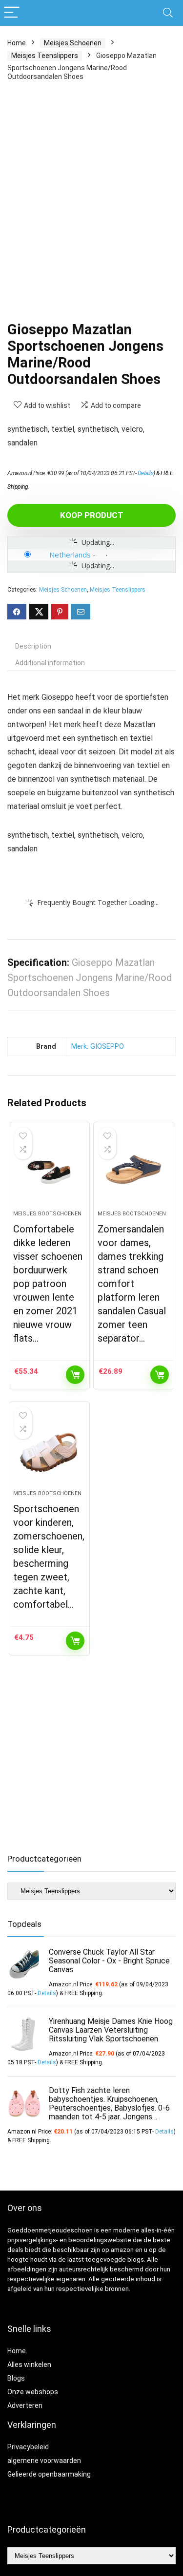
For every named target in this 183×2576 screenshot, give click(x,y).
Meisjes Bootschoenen (47, 1214)
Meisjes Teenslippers (45, 56)
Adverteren (25, 2405)
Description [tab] (33, 646)
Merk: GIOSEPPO (98, 1047)
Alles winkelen (29, 2365)
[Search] (168, 13)
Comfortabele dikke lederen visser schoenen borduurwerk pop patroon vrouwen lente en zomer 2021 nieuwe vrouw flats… (48, 1284)
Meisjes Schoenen (73, 43)
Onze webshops (33, 2392)
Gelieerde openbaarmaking (49, 2474)
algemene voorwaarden (44, 2461)
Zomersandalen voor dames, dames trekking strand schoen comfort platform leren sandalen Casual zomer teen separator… (132, 1284)
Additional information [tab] (50, 663)
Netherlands (70, 555)
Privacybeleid (28, 2447)
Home (17, 43)
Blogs (16, 2378)
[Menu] (12, 13)
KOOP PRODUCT (92, 515)
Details (146, 473)
